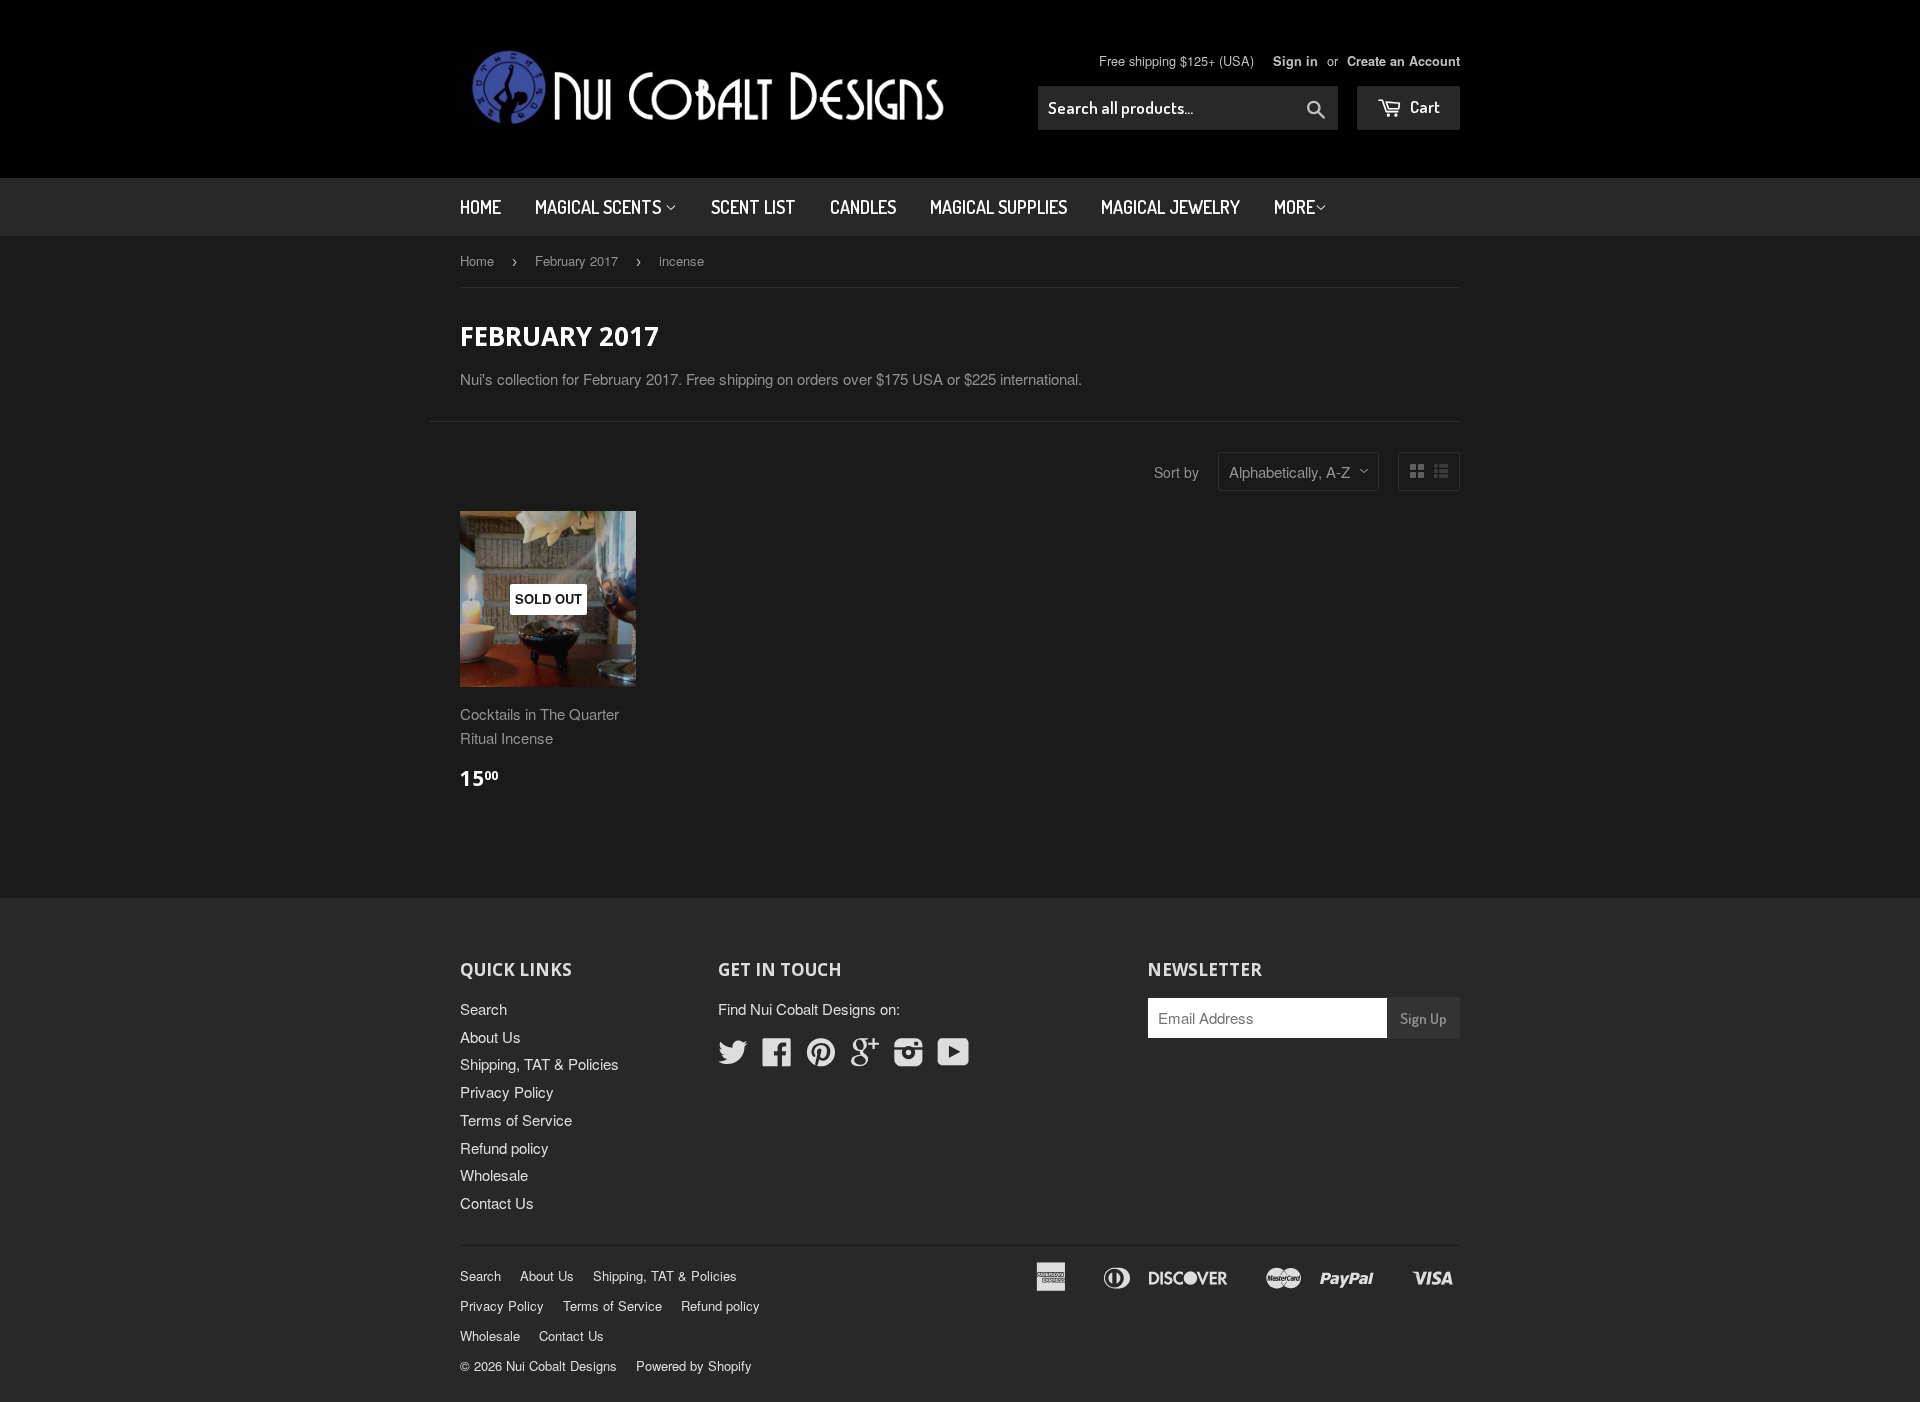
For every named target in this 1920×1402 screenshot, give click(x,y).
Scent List (753, 207)
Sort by (1176, 472)
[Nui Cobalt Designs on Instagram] (909, 1057)
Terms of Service (516, 1119)
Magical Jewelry (1170, 207)
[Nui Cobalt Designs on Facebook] (777, 1057)
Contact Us (497, 1202)
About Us (490, 1036)
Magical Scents (600, 207)
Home (480, 207)
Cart (1423, 106)
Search (483, 1008)
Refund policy (504, 1147)
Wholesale (494, 1174)
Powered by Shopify (694, 1365)
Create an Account (1403, 61)
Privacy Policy (507, 1091)
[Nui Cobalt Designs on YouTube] (953, 1057)
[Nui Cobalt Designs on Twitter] (733, 1057)
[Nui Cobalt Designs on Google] (865, 1057)
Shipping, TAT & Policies (539, 1063)
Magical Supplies (998, 207)
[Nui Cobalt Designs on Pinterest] (821, 1057)
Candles (863, 207)
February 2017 (576, 260)
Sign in (1295, 61)
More (1294, 207)
